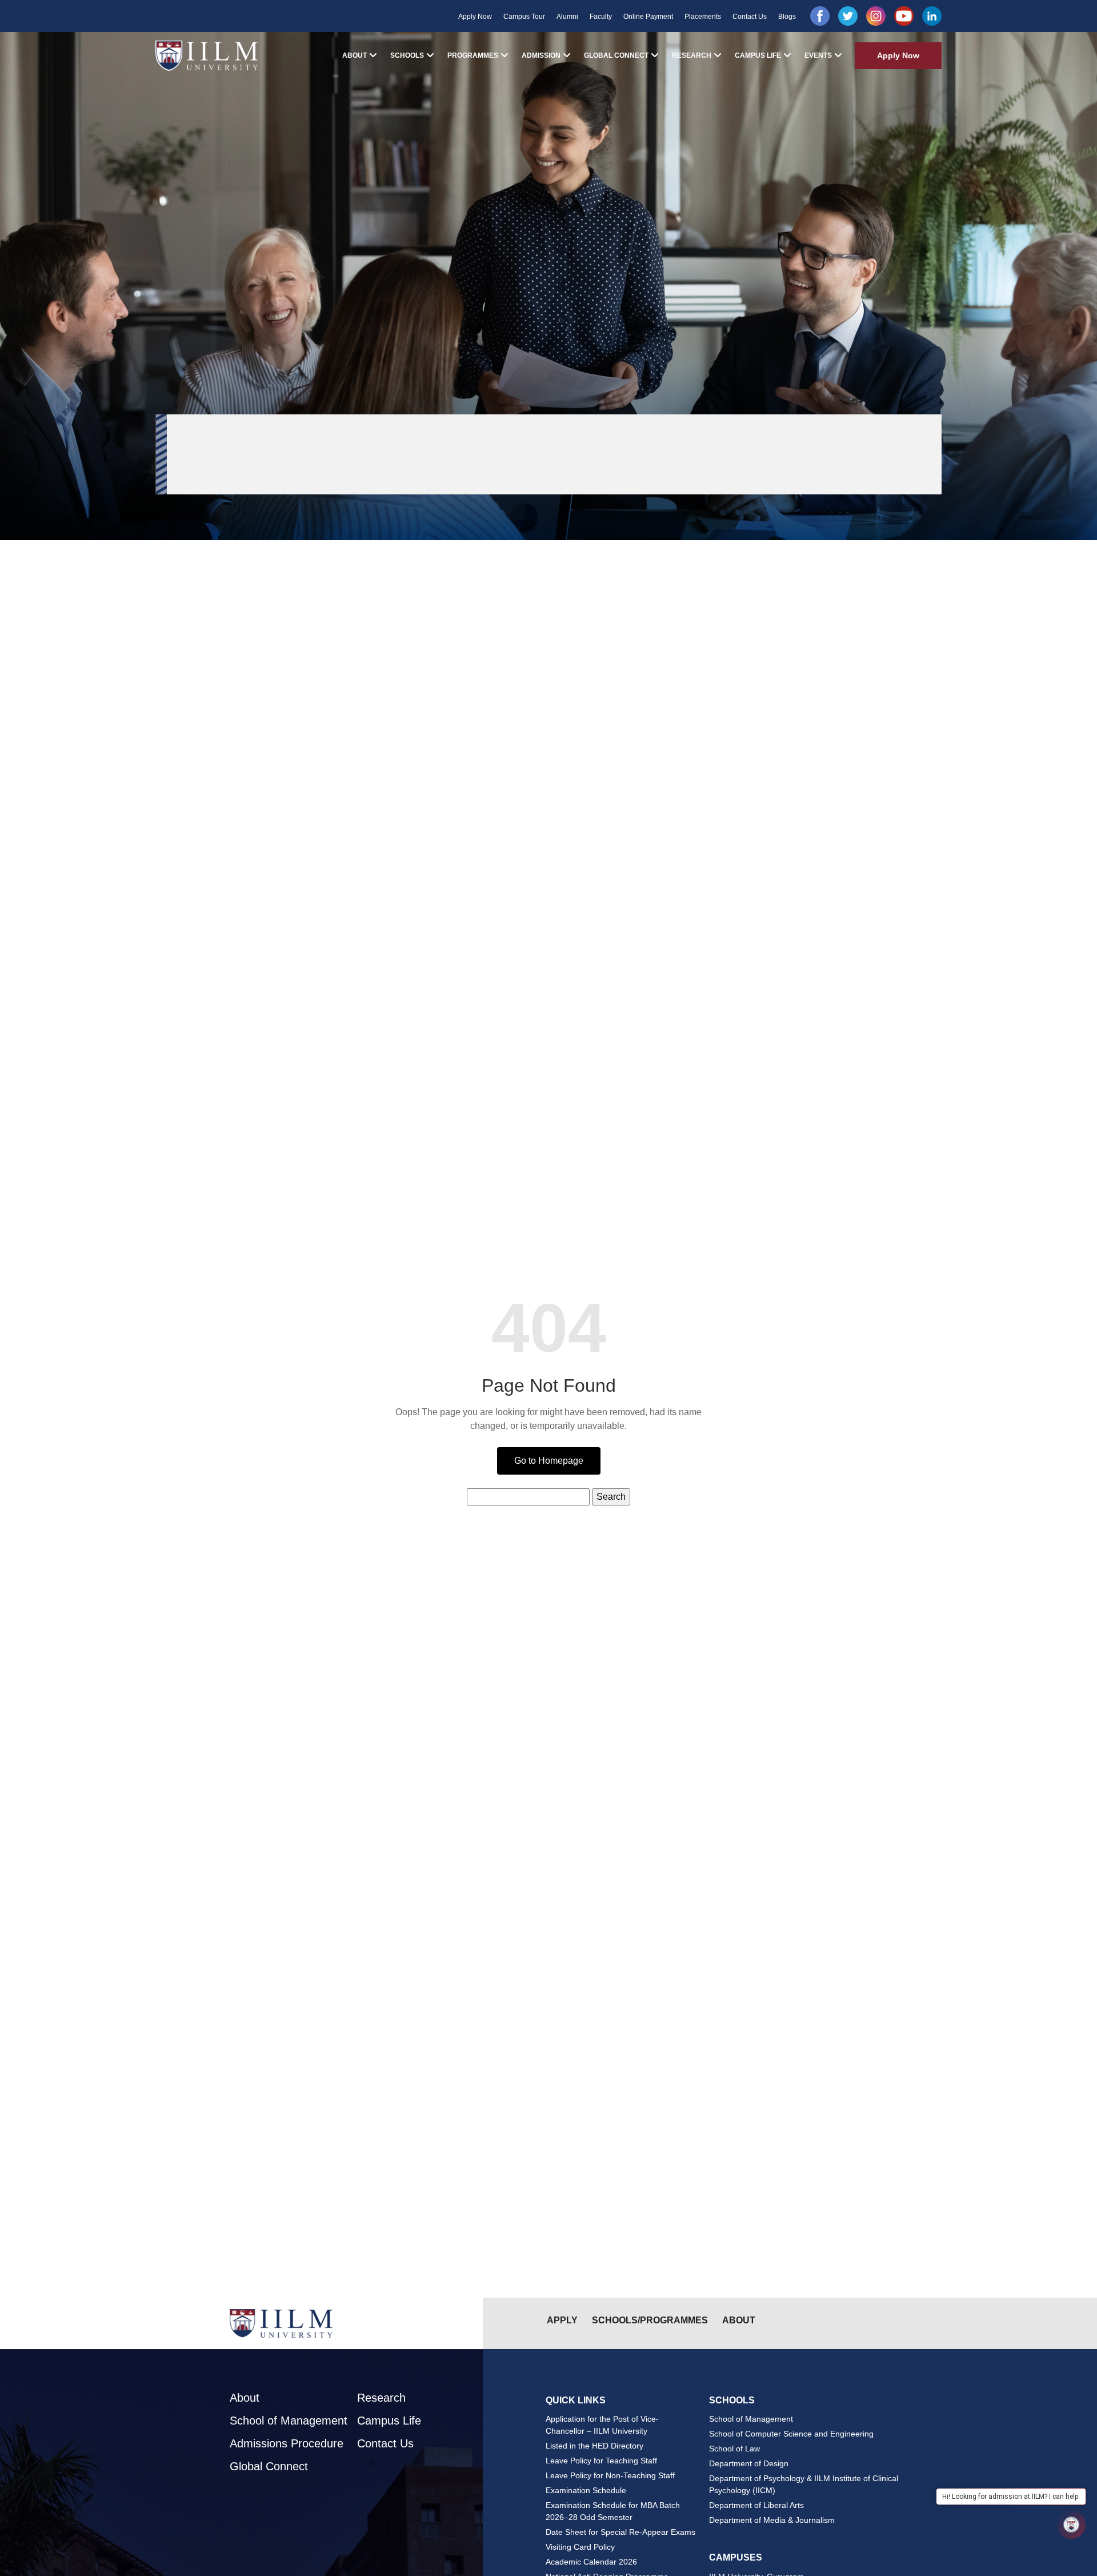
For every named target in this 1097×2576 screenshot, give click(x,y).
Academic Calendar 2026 (591, 2562)
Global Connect (616, 55)
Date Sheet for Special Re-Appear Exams (620, 2532)
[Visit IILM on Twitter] (848, 16)
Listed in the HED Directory (594, 2446)
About (355, 55)
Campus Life (758, 55)
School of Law (734, 2449)
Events (818, 55)
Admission (541, 55)
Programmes (473, 55)
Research (692, 55)
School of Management (289, 2421)
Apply (562, 2320)
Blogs (787, 17)
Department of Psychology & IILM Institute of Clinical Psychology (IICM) (804, 2484)
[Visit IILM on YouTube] (904, 16)
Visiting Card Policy (580, 2547)
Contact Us (750, 17)
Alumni (567, 17)
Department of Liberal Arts (756, 2505)
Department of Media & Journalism (772, 2520)
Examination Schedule (586, 2490)
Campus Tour (524, 17)
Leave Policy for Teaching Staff (601, 2461)
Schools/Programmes (650, 2320)
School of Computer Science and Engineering (791, 2434)
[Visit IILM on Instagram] (876, 16)
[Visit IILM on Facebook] (820, 16)
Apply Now (475, 17)
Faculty (601, 17)
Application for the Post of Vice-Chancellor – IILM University (602, 2425)
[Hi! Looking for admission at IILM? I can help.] (1071, 2525)
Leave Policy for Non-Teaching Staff (610, 2475)
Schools (407, 55)
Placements (703, 17)
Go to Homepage (549, 1461)
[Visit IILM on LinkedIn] (932, 16)
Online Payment (648, 17)
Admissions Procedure (287, 2443)
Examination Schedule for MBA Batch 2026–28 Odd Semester (613, 2511)
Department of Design (749, 2463)
